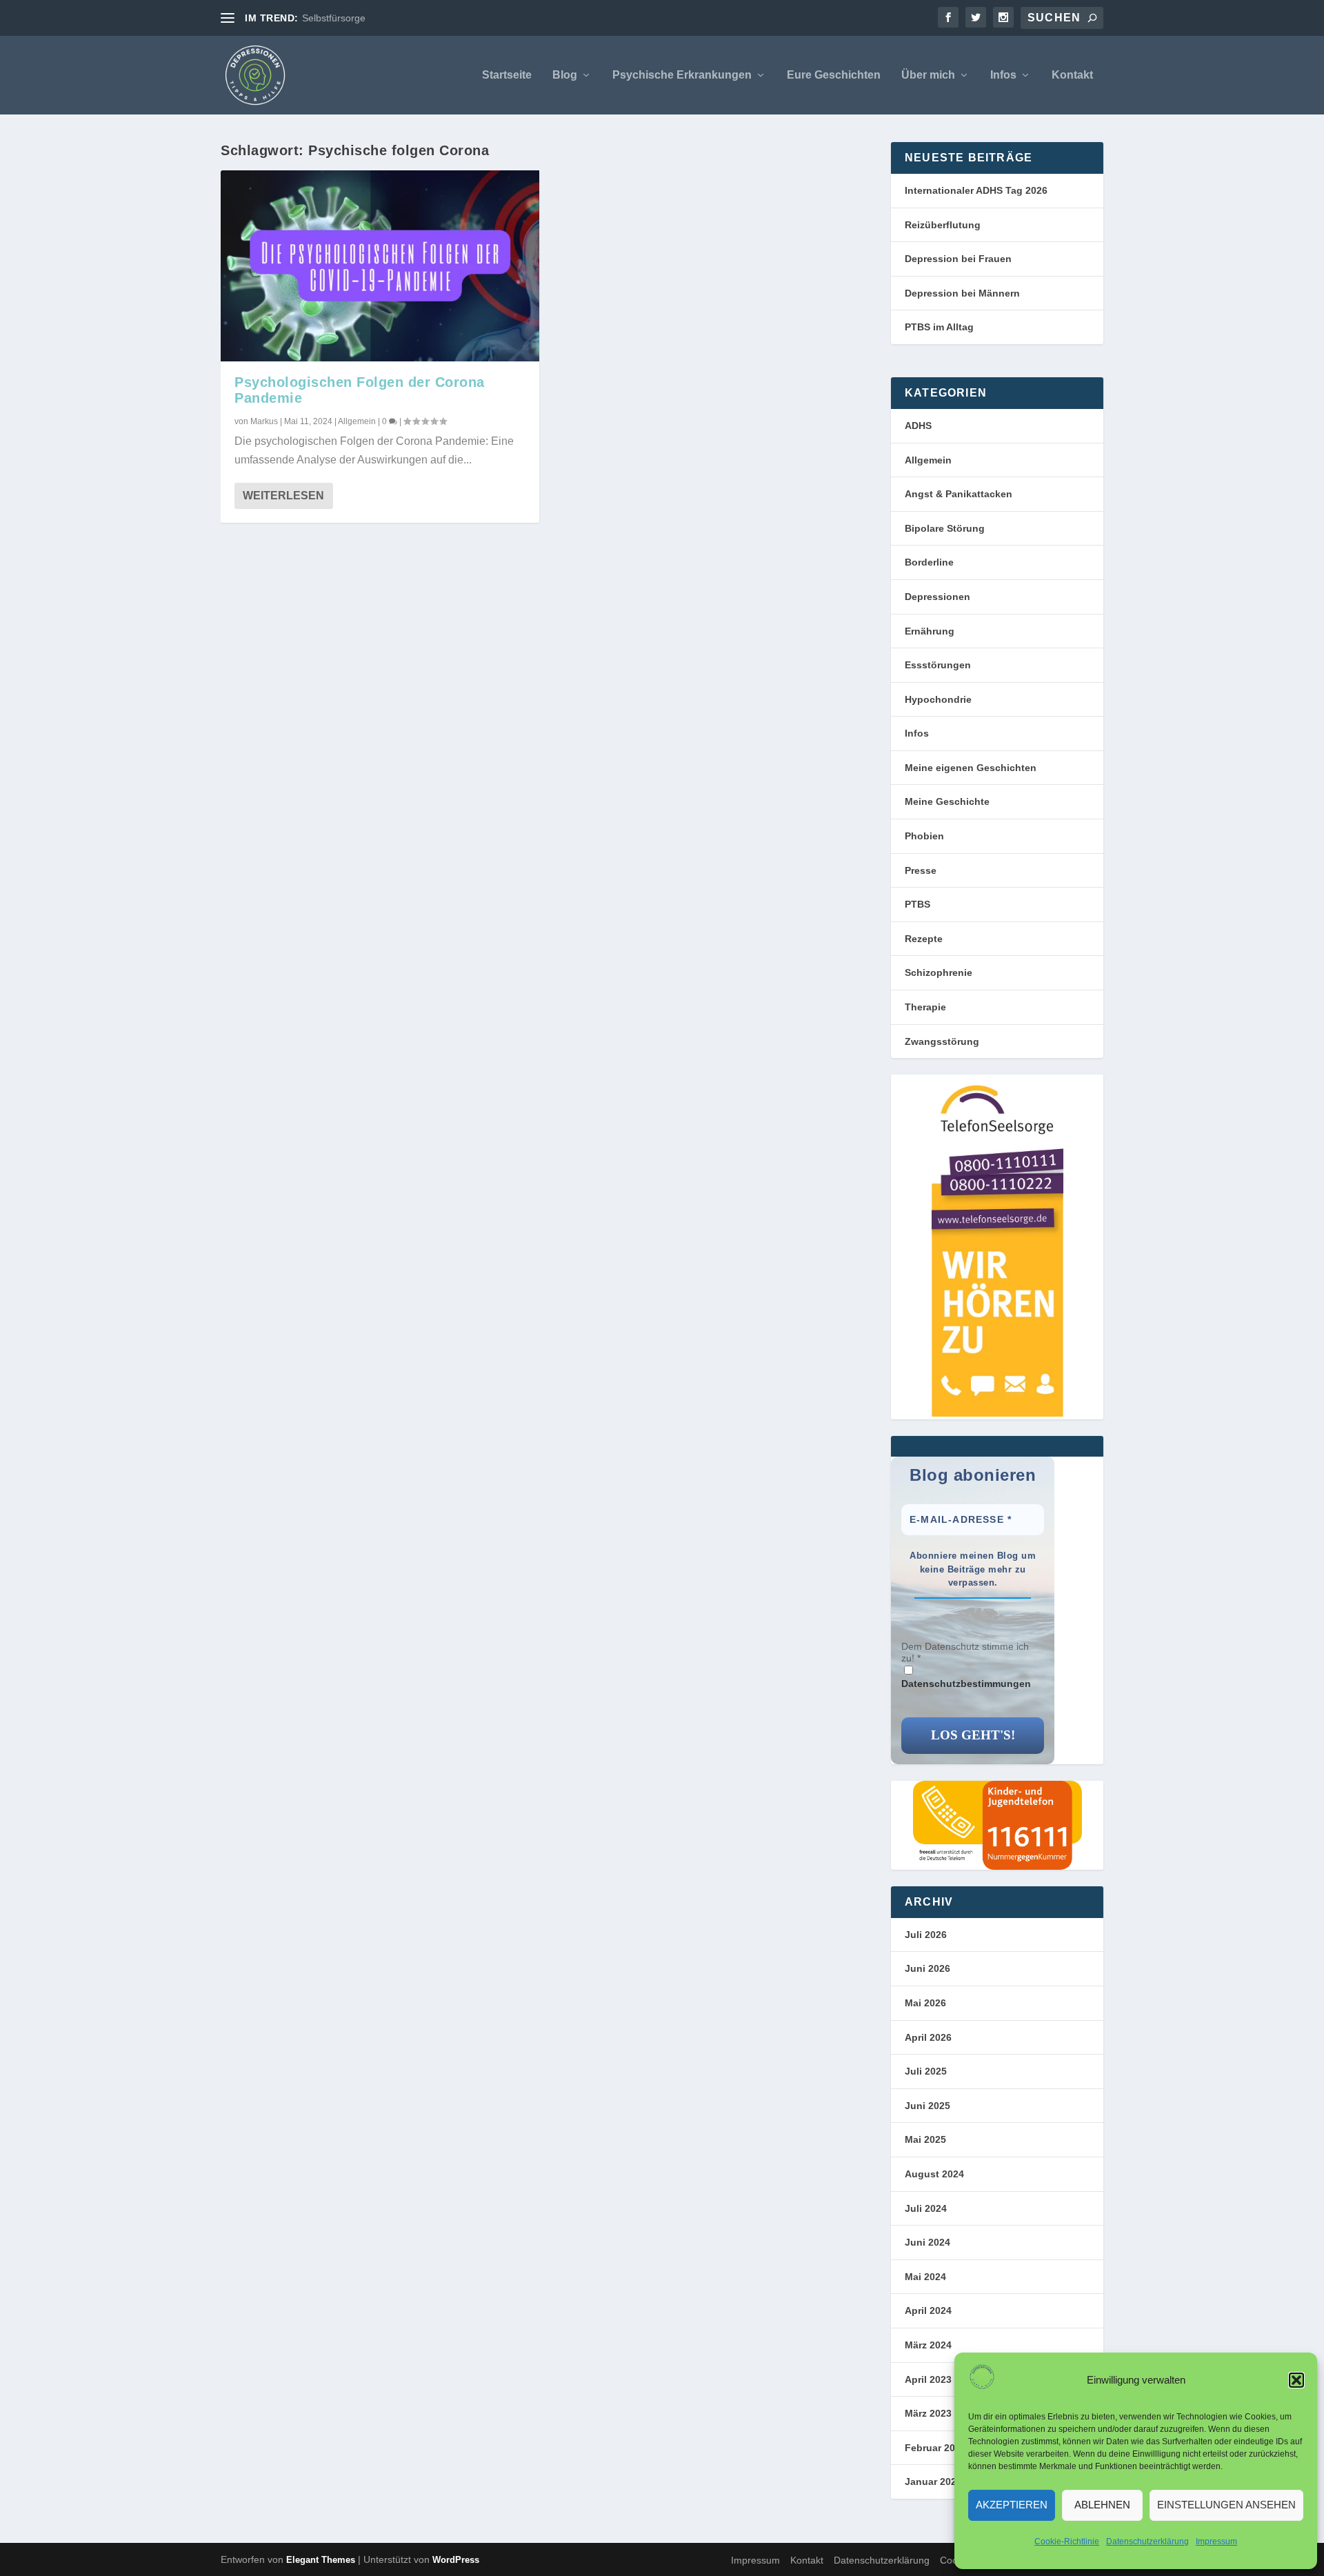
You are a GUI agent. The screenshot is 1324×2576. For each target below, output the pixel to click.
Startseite (507, 75)
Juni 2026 (927, 1968)
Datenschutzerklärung (1147, 2542)
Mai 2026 (925, 2003)
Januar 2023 (933, 2482)
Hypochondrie (938, 699)
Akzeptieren (1012, 2505)
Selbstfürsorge (334, 18)
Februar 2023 (935, 2448)
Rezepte (924, 939)
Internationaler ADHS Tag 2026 (976, 190)
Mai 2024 (925, 2277)
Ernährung (930, 631)
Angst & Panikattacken (959, 494)
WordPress (456, 2560)
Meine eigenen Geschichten (971, 768)
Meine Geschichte (947, 801)
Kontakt (1072, 75)
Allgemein (357, 421)
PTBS (917, 904)
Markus (264, 421)
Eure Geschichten (834, 75)
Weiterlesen (283, 496)
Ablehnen (1102, 2505)
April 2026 (928, 2037)
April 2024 (928, 2310)
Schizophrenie (939, 972)
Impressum (1216, 2542)
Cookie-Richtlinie (1067, 2542)
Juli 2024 (926, 2208)
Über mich (928, 75)
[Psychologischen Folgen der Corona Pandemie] (380, 266)
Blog (565, 75)
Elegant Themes (321, 2560)
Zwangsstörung (942, 1041)
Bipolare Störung (945, 528)
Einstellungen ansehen (1226, 2505)
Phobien (924, 836)
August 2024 (934, 2174)
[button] (1296, 2380)
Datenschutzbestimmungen (966, 1684)
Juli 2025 (926, 2071)
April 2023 (928, 2379)
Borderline (929, 562)
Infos (1003, 75)
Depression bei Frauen (958, 259)
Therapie (925, 1007)
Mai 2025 (925, 2139)
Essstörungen (938, 665)
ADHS (918, 426)
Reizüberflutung (943, 225)
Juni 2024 (927, 2242)
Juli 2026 (926, 1935)
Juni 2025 (927, 2106)
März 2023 (928, 2413)
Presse (921, 870)
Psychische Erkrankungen (682, 75)
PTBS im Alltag (939, 327)
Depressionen (937, 597)
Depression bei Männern (962, 293)
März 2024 (928, 2345)
